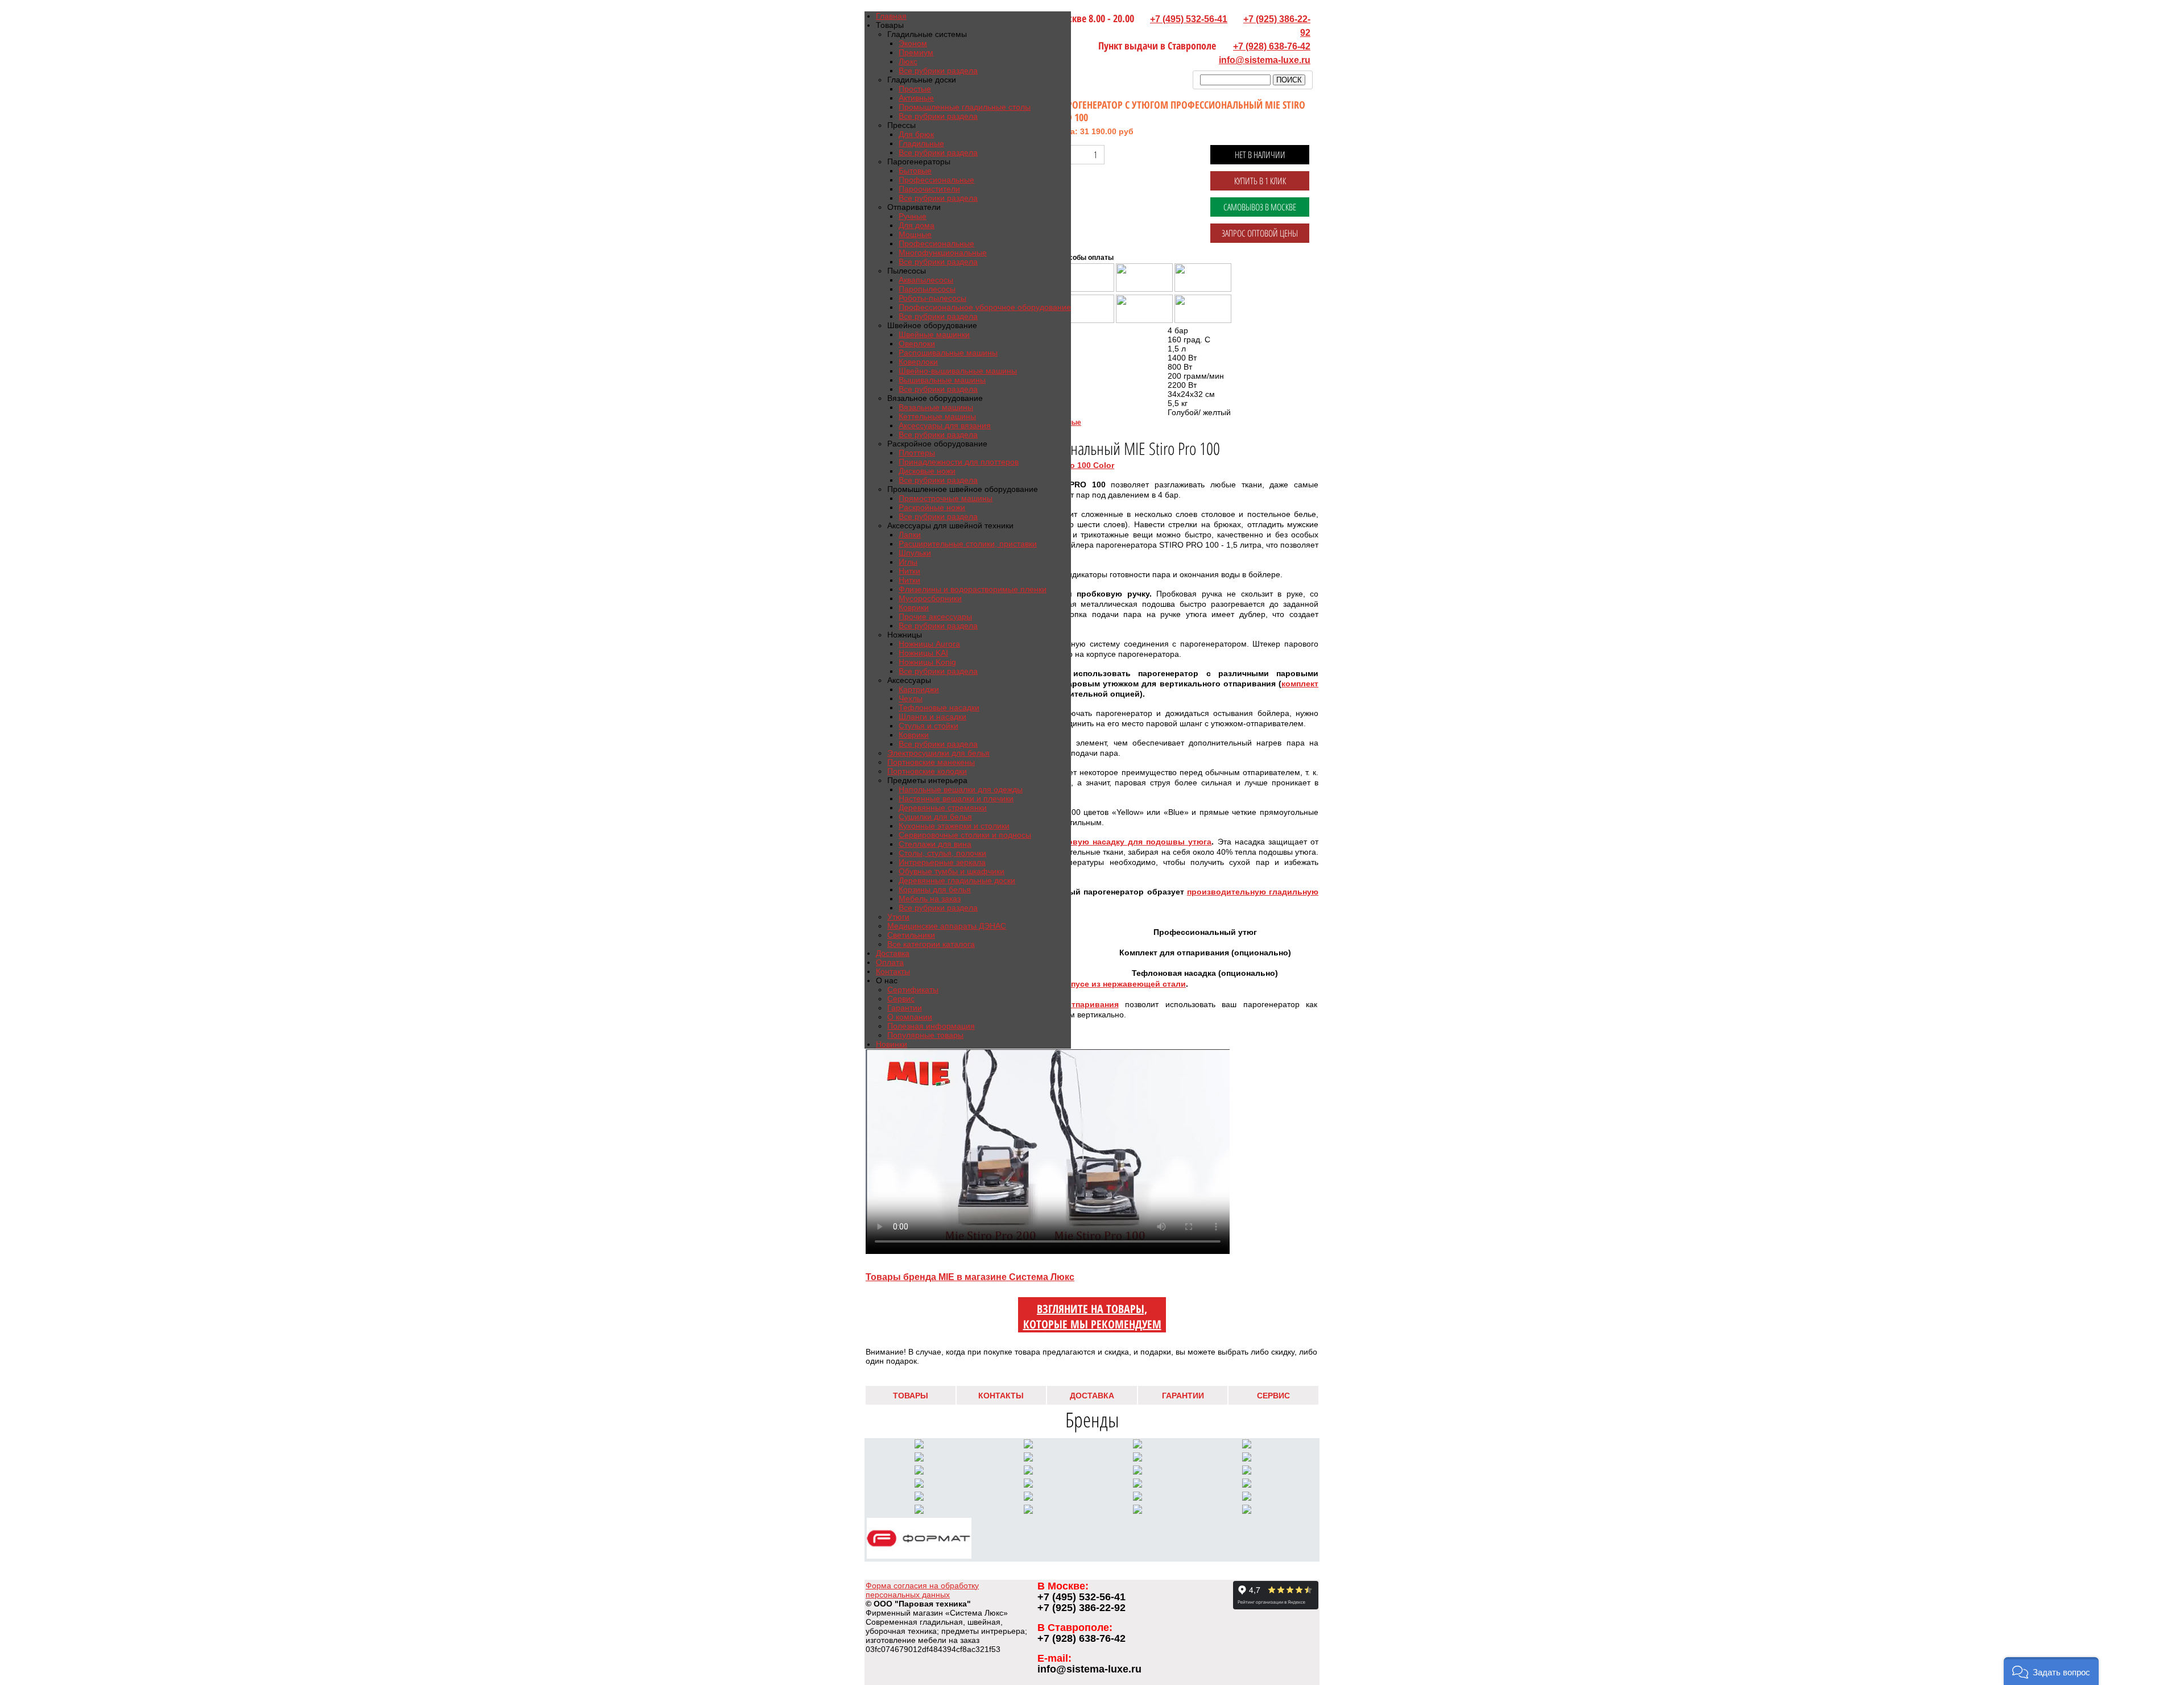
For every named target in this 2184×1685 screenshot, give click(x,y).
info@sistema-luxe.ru (1265, 60)
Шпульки (915, 553)
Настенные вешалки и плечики (956, 798)
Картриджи (919, 689)
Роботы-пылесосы (932, 298)
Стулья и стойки (928, 726)
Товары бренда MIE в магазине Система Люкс (970, 1277)
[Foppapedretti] (1137, 1511)
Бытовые (915, 171)
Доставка (893, 953)
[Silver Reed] (1028, 1459)
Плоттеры (917, 453)
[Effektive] (1137, 1485)
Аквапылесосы (926, 280)
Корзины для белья (935, 889)
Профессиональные (936, 180)
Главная (891, 16)
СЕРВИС (1273, 1396)
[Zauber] (1028, 1498)
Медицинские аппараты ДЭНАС (947, 926)
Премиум (916, 52)
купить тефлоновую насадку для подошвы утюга (1109, 842)
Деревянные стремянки (943, 808)
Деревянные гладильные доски (957, 880)
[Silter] (919, 1459)
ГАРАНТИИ (1183, 1396)
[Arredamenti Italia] (1028, 1511)
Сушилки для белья (935, 817)
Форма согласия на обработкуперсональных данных (922, 1590)
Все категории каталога (931, 944)
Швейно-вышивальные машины (958, 371)
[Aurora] (1137, 1459)
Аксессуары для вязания (945, 425)
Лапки (910, 535)
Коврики (914, 607)
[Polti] (1247, 1485)
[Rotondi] (919, 1498)
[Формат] (919, 1556)
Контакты (893, 971)
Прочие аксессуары (935, 616)
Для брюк (916, 134)
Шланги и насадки (932, 717)
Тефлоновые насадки (939, 707)
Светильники (911, 935)
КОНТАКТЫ (1001, 1396)
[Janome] (1247, 1459)
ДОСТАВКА (1092, 1396)
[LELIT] (919, 1446)
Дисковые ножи (927, 471)
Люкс (908, 61)
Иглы (908, 562)
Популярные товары (925, 1035)
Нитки (909, 571)
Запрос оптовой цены (1260, 233)
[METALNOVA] (1137, 1446)
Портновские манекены (931, 762)
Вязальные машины (936, 407)
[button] (2051, 1671)
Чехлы (911, 698)
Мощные (915, 234)
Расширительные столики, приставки (968, 544)
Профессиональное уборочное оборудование (985, 307)
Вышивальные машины (942, 380)
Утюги (898, 917)
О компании (910, 1017)
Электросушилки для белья (938, 753)
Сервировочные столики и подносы (965, 835)
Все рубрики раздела (938, 71)
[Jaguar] (1028, 1485)
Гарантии (905, 1008)
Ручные (913, 216)
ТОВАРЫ (911, 1396)
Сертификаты (913, 990)
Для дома (917, 225)
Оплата (890, 962)
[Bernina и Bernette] (1247, 1446)
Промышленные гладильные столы (965, 107)
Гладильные (921, 143)
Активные (916, 98)
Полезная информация (931, 1026)
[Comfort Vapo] (1028, 1446)
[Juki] (919, 1472)
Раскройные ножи (932, 507)
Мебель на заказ (930, 899)
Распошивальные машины (948, 353)
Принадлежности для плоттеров (959, 462)
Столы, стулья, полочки (942, 853)
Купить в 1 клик (1260, 181)
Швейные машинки (934, 334)
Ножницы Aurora (929, 644)
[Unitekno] (1247, 1498)
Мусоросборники (930, 598)
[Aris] (1028, 1472)
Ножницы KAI (923, 653)
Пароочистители (929, 189)
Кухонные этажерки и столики (954, 826)
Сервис (901, 999)
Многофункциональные (943, 252)
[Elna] (919, 1485)
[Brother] (1247, 1472)
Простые (915, 89)
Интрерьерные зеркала (942, 862)
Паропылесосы (927, 289)
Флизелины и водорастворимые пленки (973, 589)
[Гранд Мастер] (1247, 1511)
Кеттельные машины (937, 416)
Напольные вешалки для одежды (961, 789)
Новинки (892, 1044)
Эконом (913, 43)
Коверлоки (918, 362)
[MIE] (919, 1511)
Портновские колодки (927, 771)
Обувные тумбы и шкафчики (952, 871)
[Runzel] (1137, 1472)
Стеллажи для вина (935, 844)
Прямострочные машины (946, 498)
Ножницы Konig (927, 662)
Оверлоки (917, 343)
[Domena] (1137, 1498)
